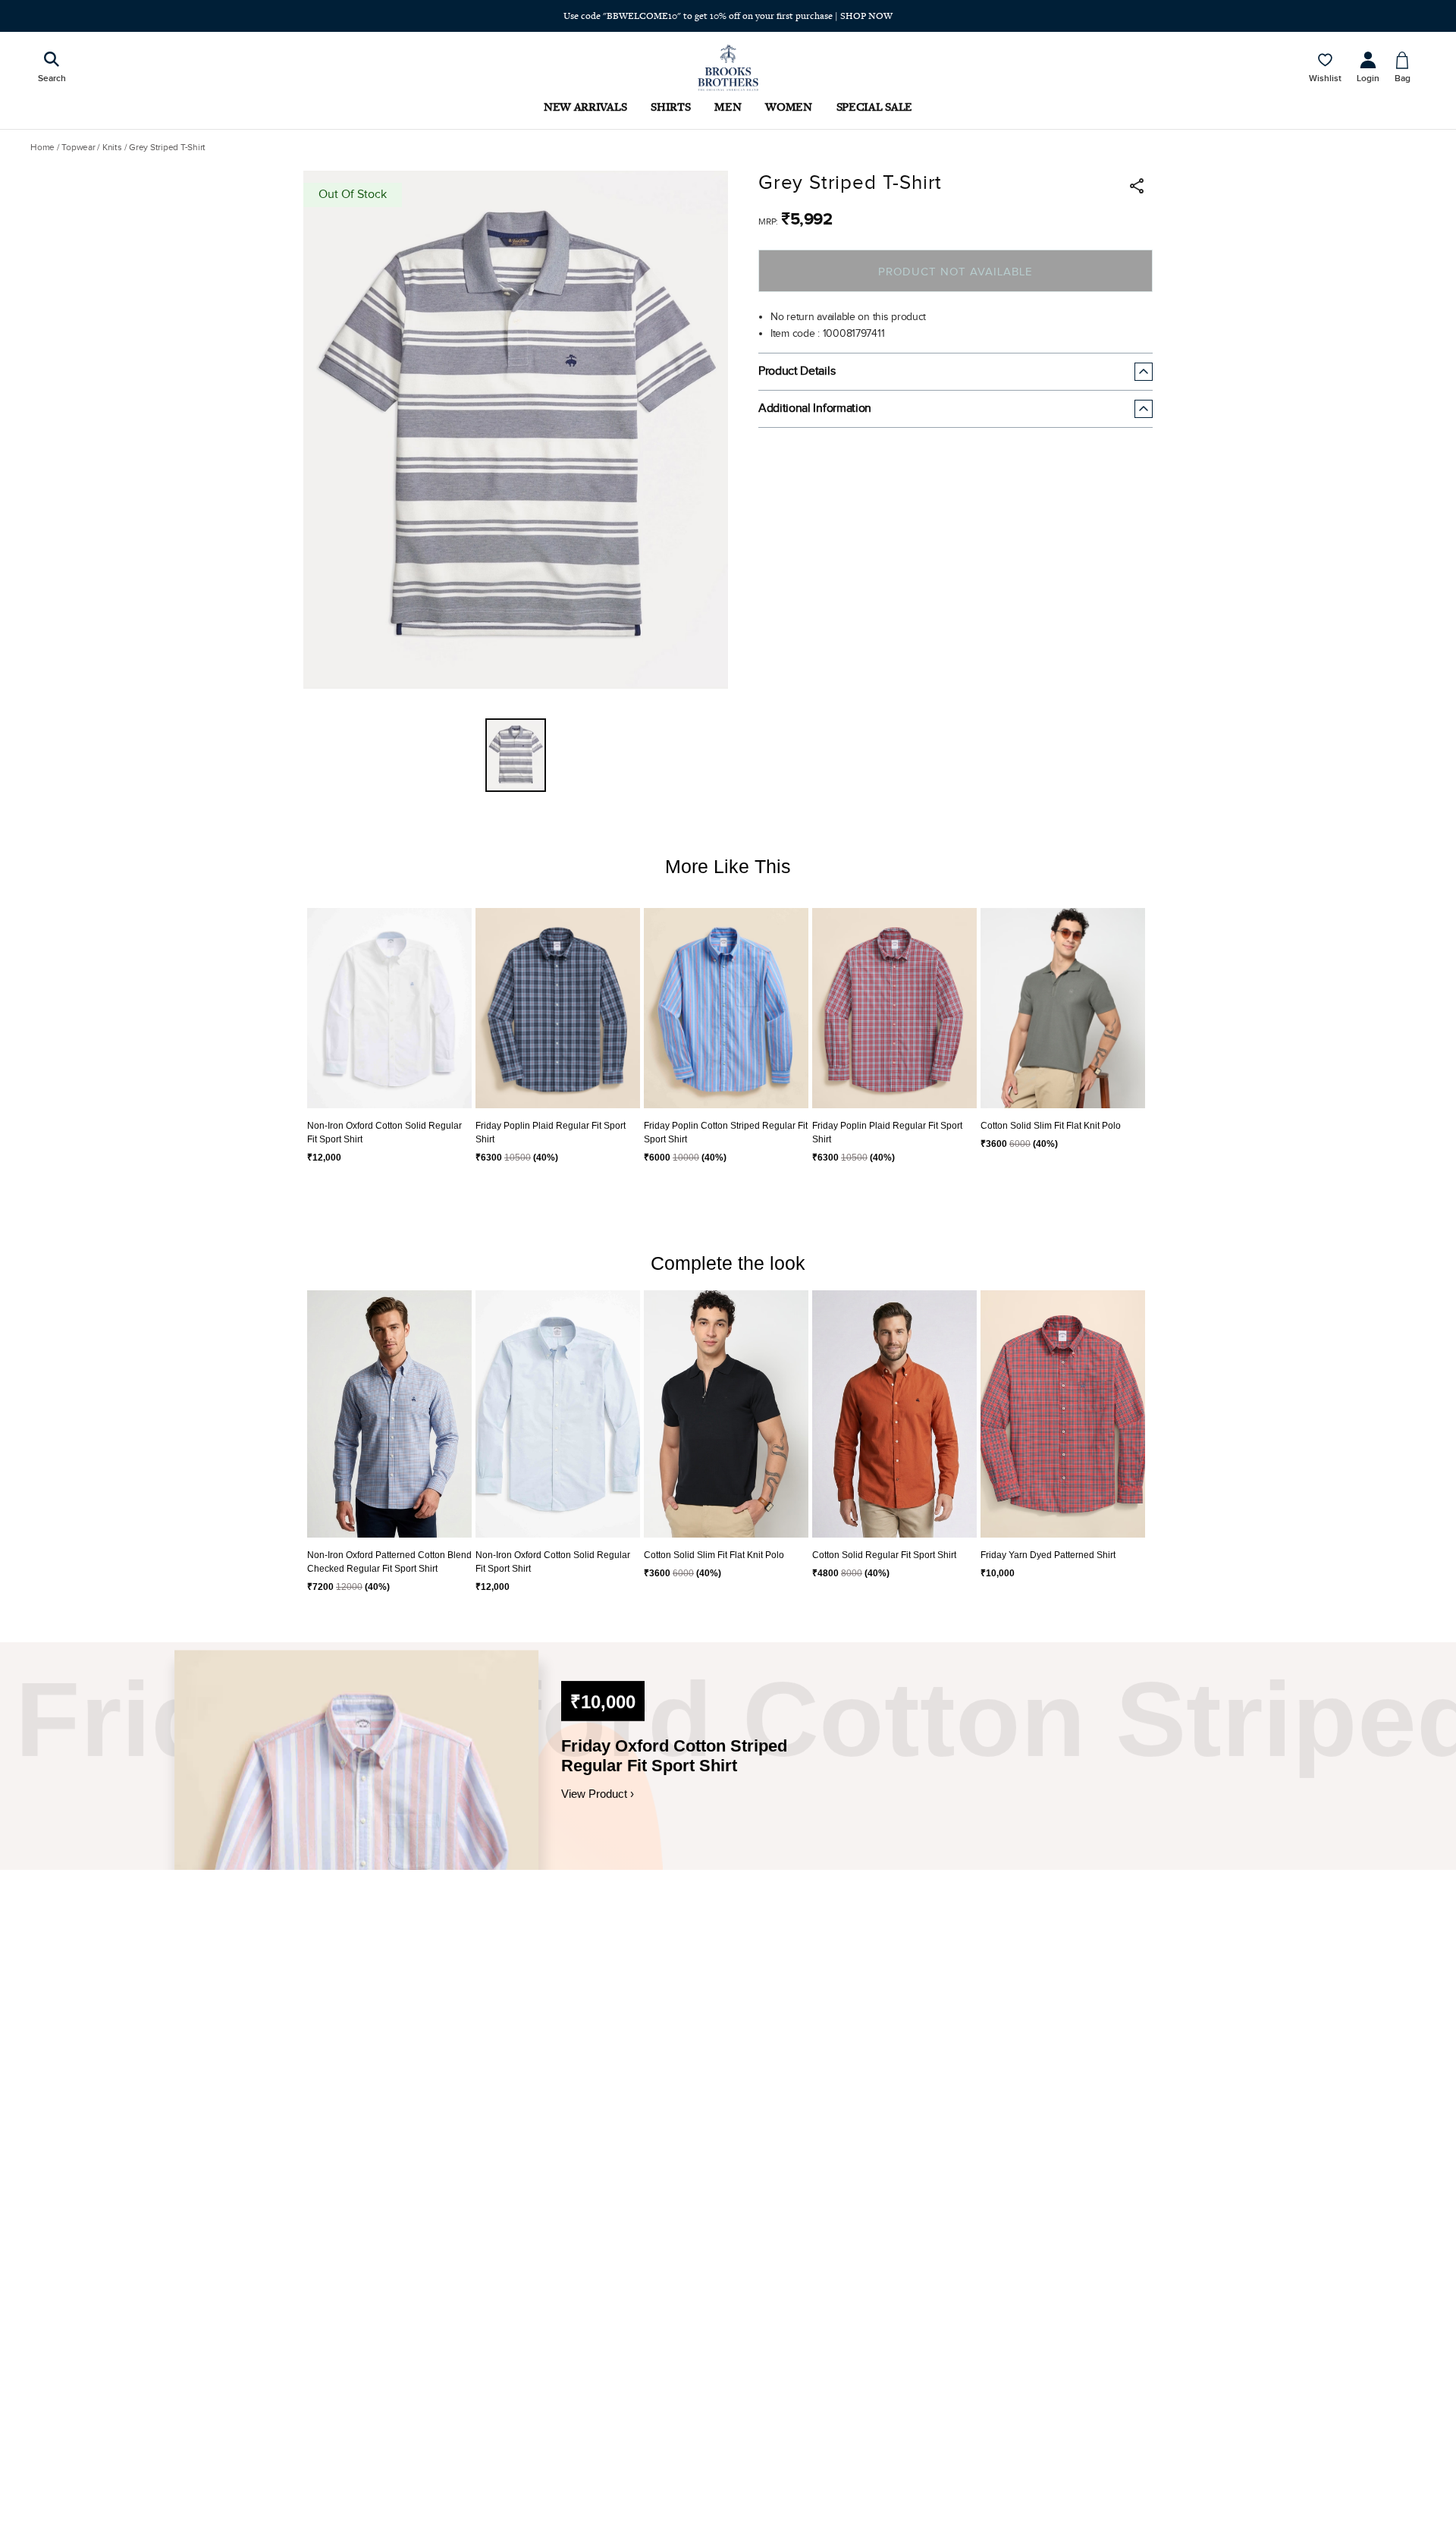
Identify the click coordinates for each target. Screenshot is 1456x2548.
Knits (112, 147)
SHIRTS (670, 107)
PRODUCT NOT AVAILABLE (955, 272)
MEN (728, 107)
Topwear (78, 147)
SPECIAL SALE (874, 107)
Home (42, 147)
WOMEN (788, 107)
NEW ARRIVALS (585, 107)
